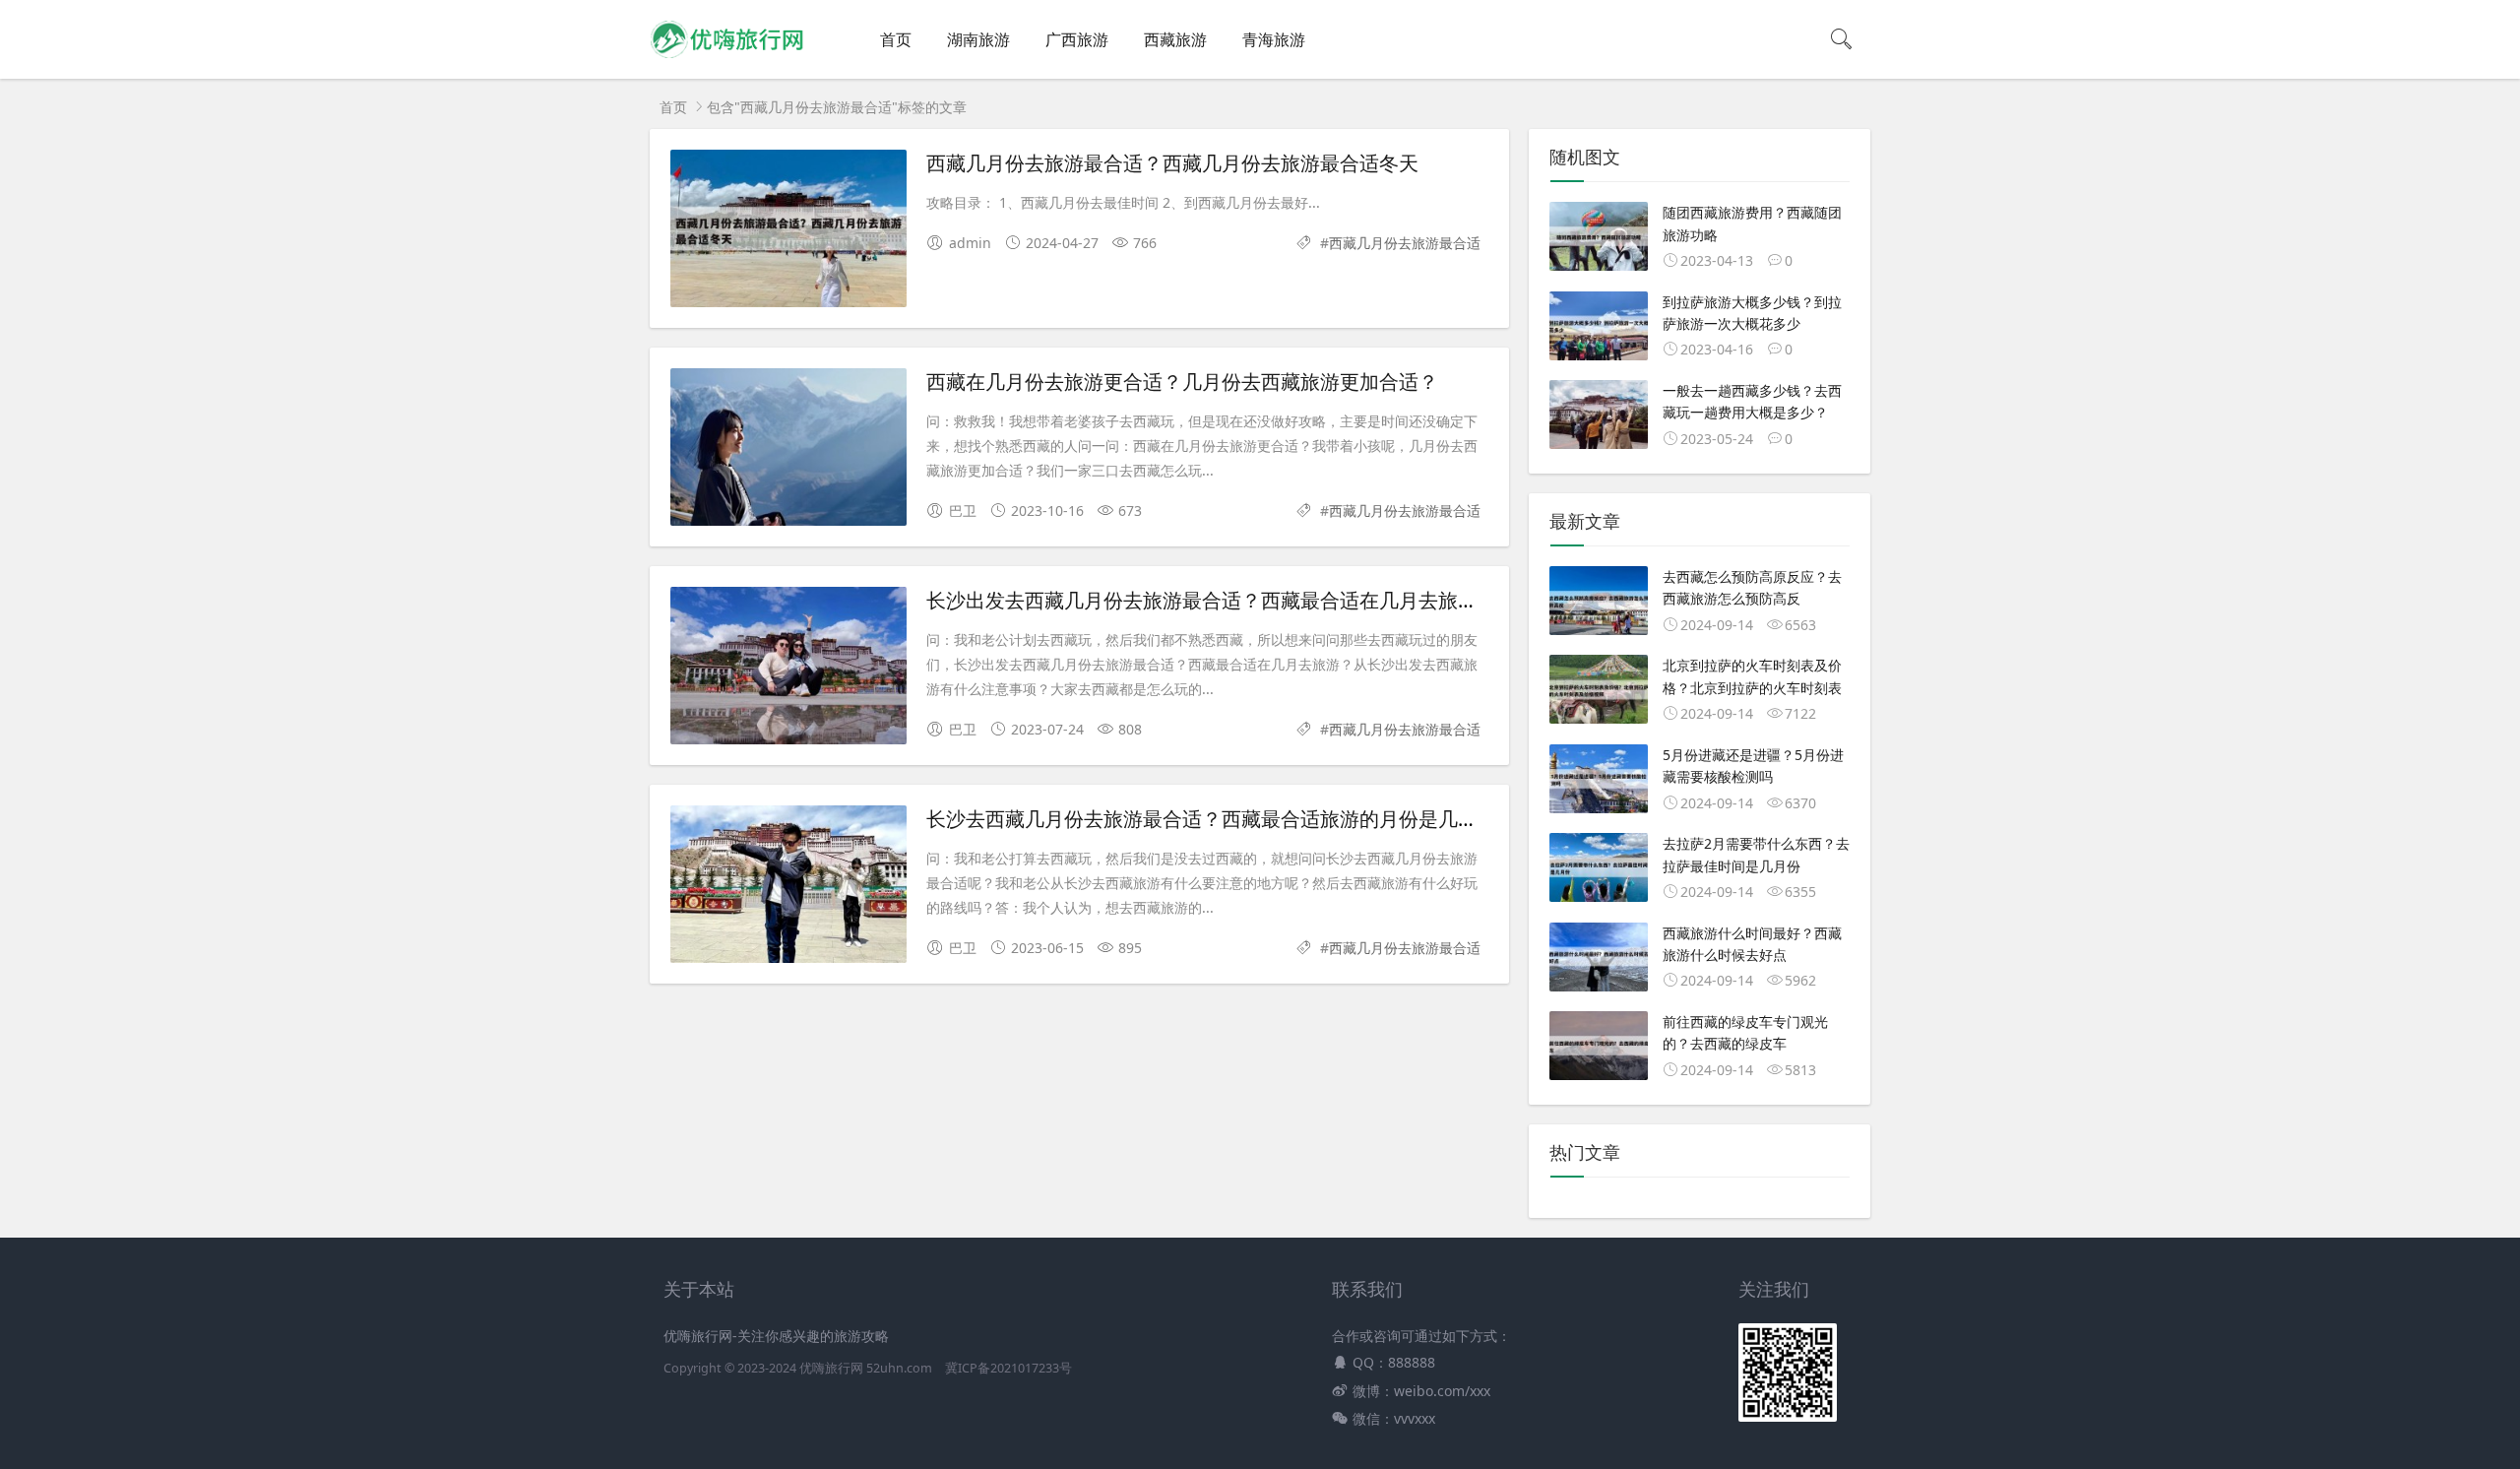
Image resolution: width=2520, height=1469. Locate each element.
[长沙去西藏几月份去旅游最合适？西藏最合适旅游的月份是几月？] (788, 888)
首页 (896, 39)
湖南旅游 (978, 39)
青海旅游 (1274, 39)
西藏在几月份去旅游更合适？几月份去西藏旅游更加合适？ (1182, 382)
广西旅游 (1077, 39)
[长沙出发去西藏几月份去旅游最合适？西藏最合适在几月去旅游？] (788, 669)
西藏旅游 (1175, 39)
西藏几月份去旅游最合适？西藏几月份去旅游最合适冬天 (1172, 163)
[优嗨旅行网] (727, 60)
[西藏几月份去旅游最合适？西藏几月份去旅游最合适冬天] (788, 232)
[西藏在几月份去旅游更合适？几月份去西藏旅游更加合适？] (788, 450)
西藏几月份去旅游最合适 (1405, 243)
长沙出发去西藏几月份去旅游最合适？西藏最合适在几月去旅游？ (1212, 600)
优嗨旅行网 (831, 1368)
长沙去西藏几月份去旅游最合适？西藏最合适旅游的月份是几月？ (1212, 819)
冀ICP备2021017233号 (1008, 1368)
